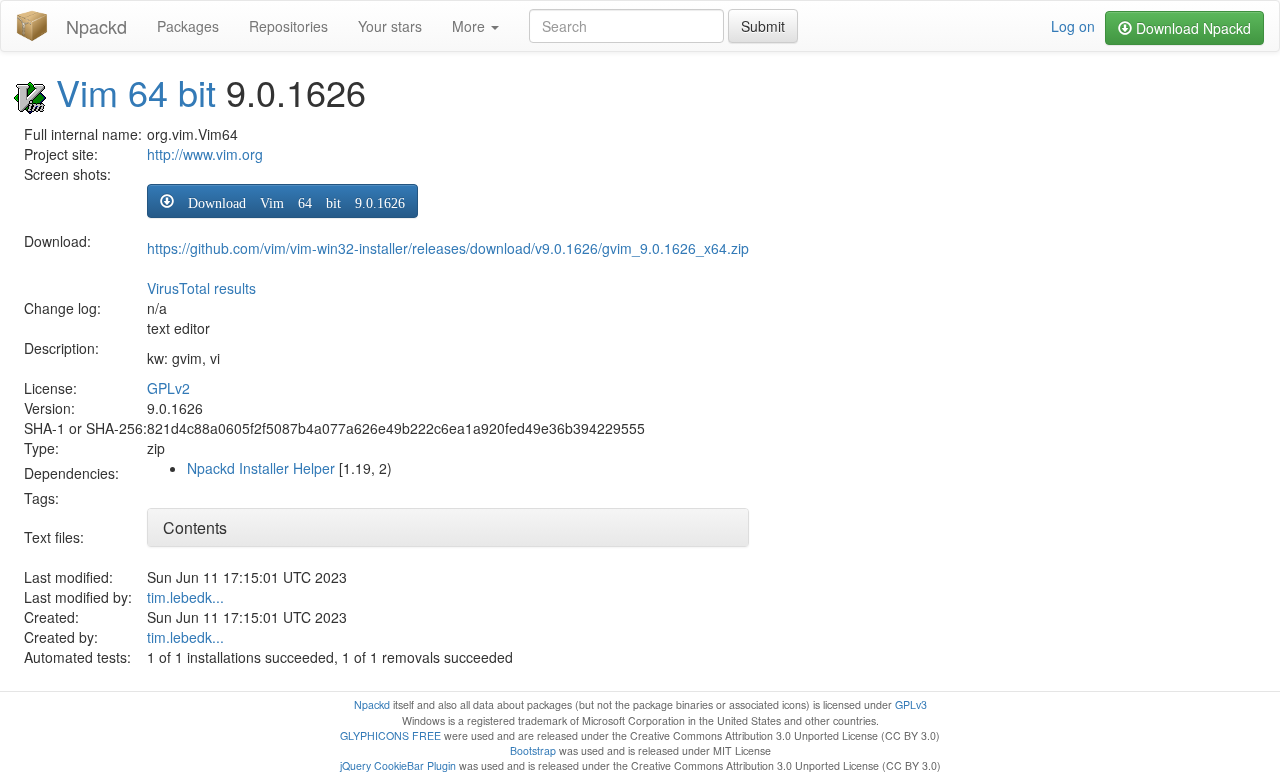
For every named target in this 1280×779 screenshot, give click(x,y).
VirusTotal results (201, 288)
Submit (763, 26)
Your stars (390, 26)
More (470, 26)
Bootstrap (533, 750)
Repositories (288, 26)
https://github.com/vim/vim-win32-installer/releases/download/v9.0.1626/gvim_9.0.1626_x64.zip (448, 248)
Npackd (96, 26)
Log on (1073, 26)
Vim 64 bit (136, 91)
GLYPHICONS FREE (390, 735)
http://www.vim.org (205, 154)
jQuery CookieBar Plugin (398, 765)
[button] (282, 201)
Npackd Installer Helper (261, 468)
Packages (188, 26)
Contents (195, 527)
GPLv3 (911, 704)
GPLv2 (168, 388)
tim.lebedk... (185, 597)
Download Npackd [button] (1191, 28)
